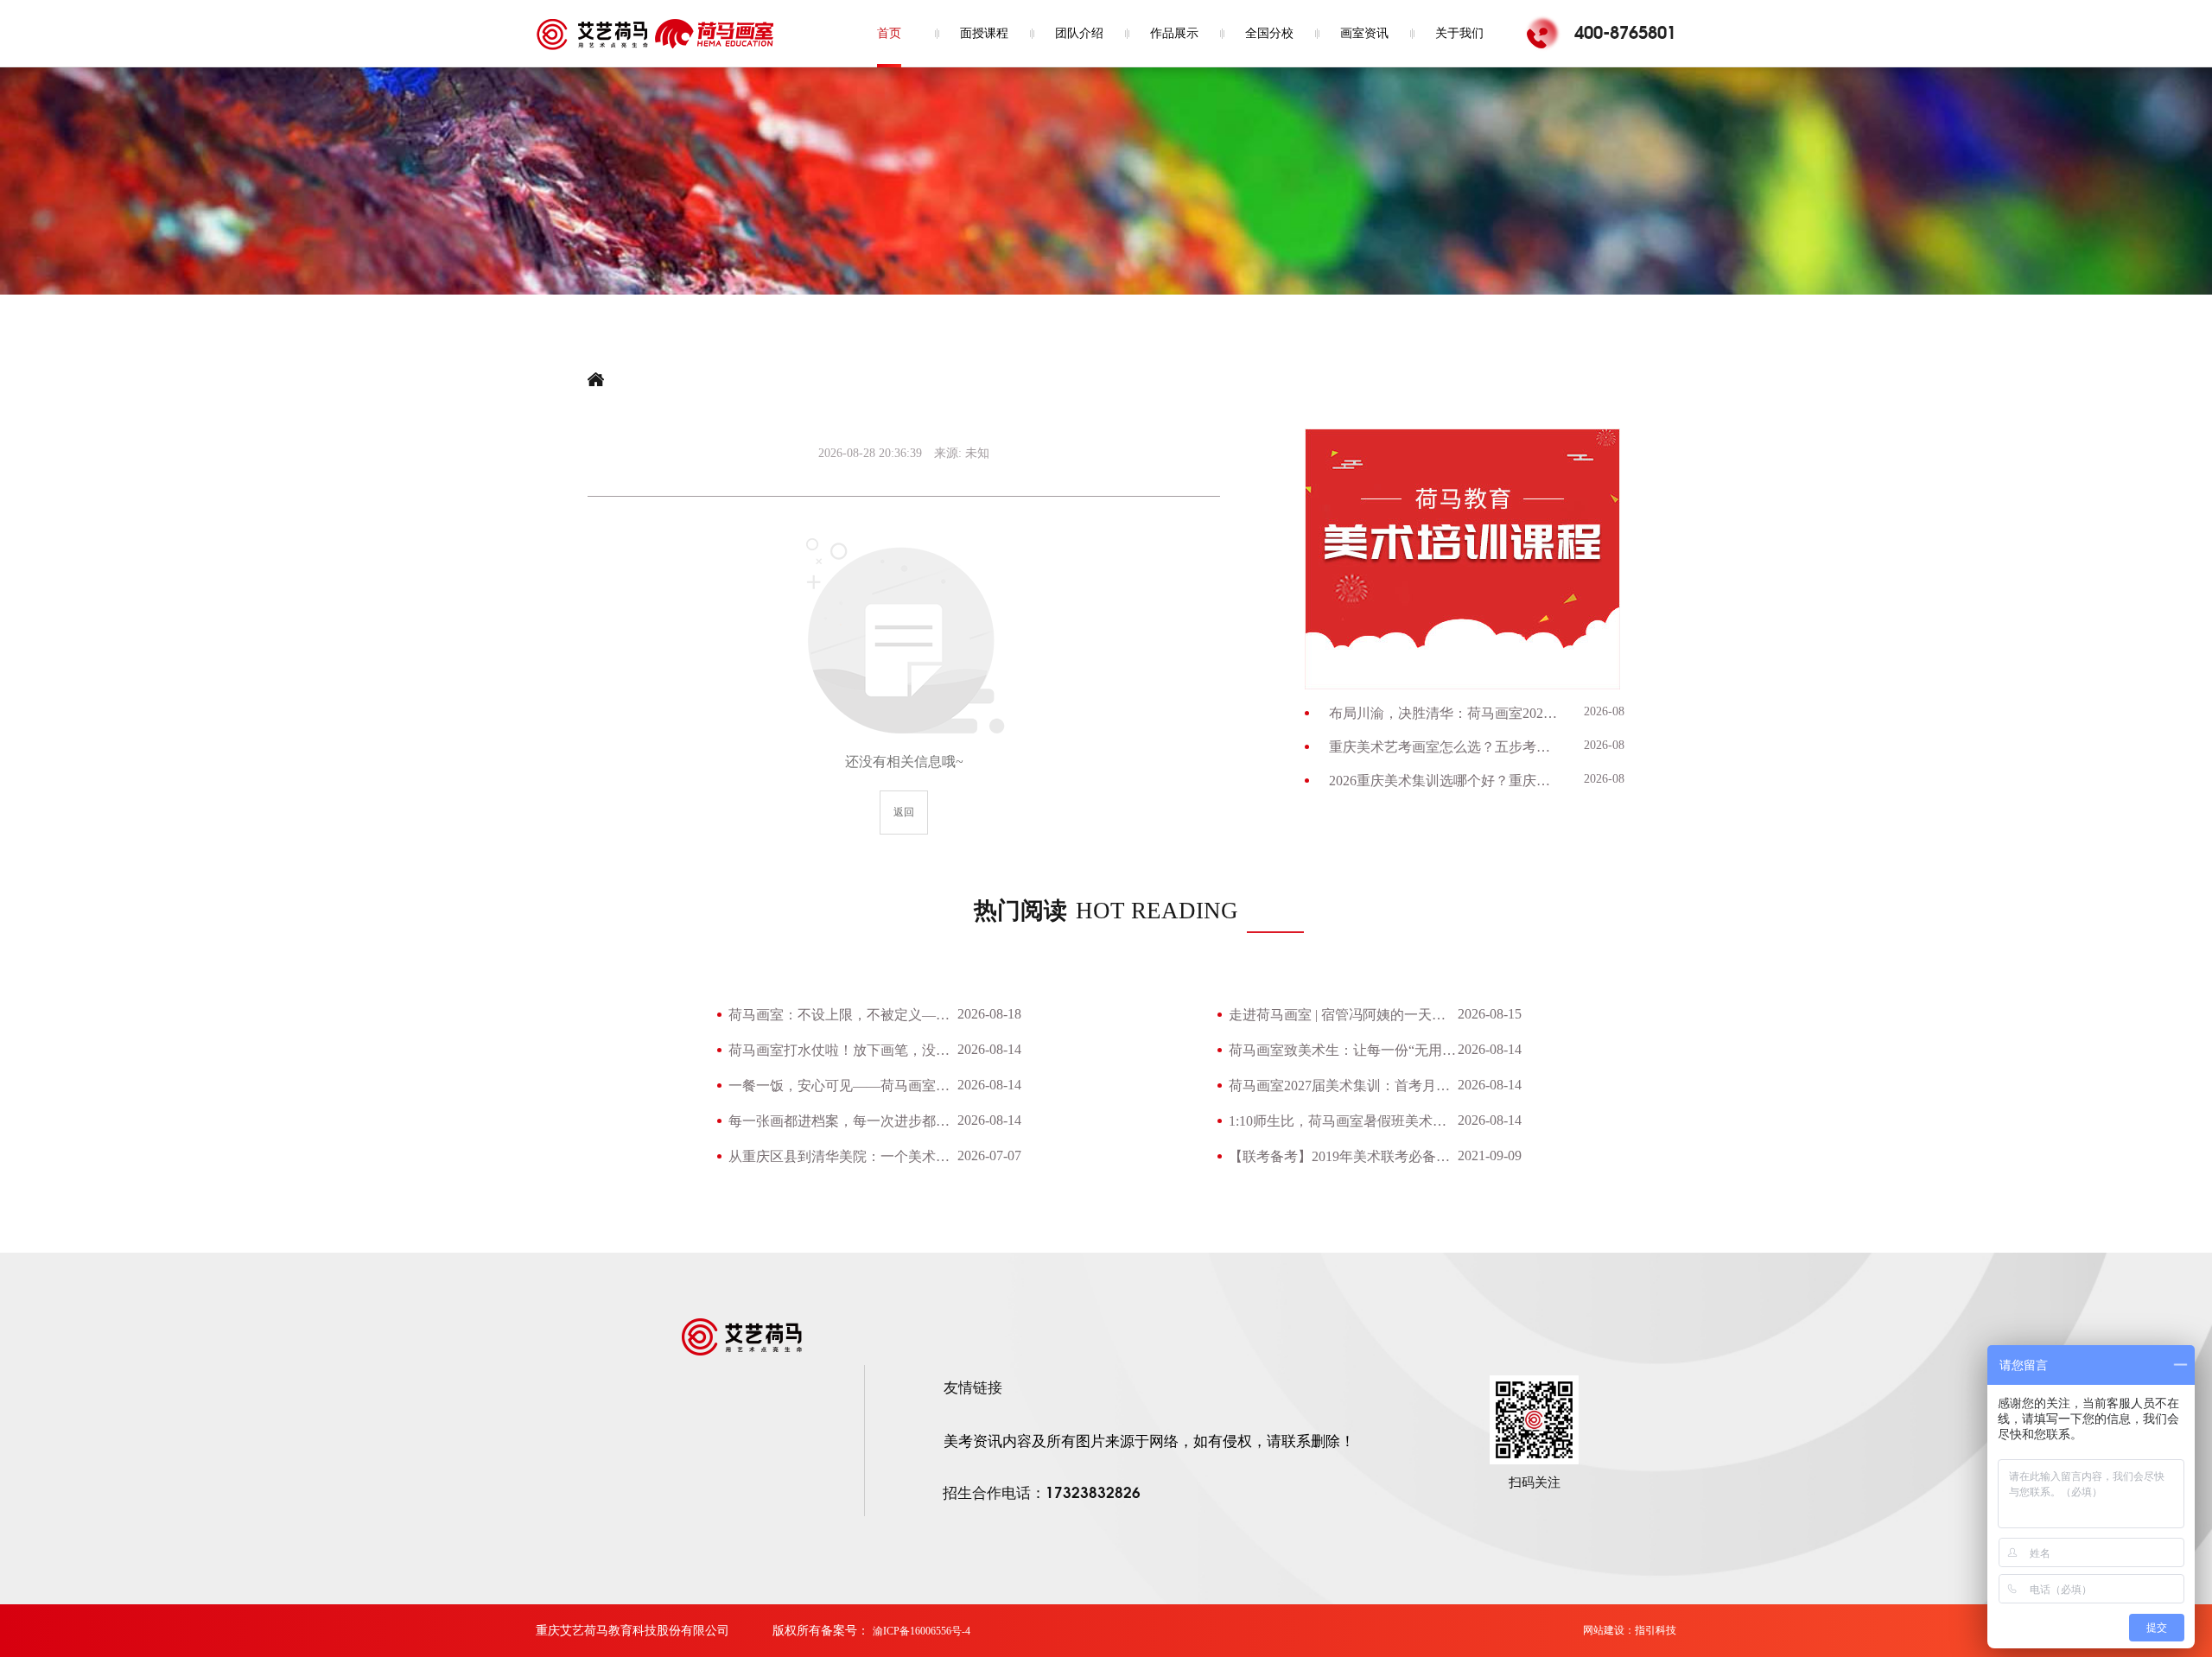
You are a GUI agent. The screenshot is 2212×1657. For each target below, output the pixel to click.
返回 (904, 812)
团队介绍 (1079, 33)
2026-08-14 (1612, 711)
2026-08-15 (1490, 1014)
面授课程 (984, 33)
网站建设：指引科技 (1630, 1630)
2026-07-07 (989, 1155)
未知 (977, 453)
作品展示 (1174, 33)
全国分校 (1269, 33)
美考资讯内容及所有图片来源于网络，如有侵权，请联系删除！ (1149, 1441)
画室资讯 (1364, 33)
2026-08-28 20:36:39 (870, 453)
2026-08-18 (989, 1014)
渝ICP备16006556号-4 (922, 1631)
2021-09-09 (1490, 1155)
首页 (889, 33)
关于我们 (1459, 33)
